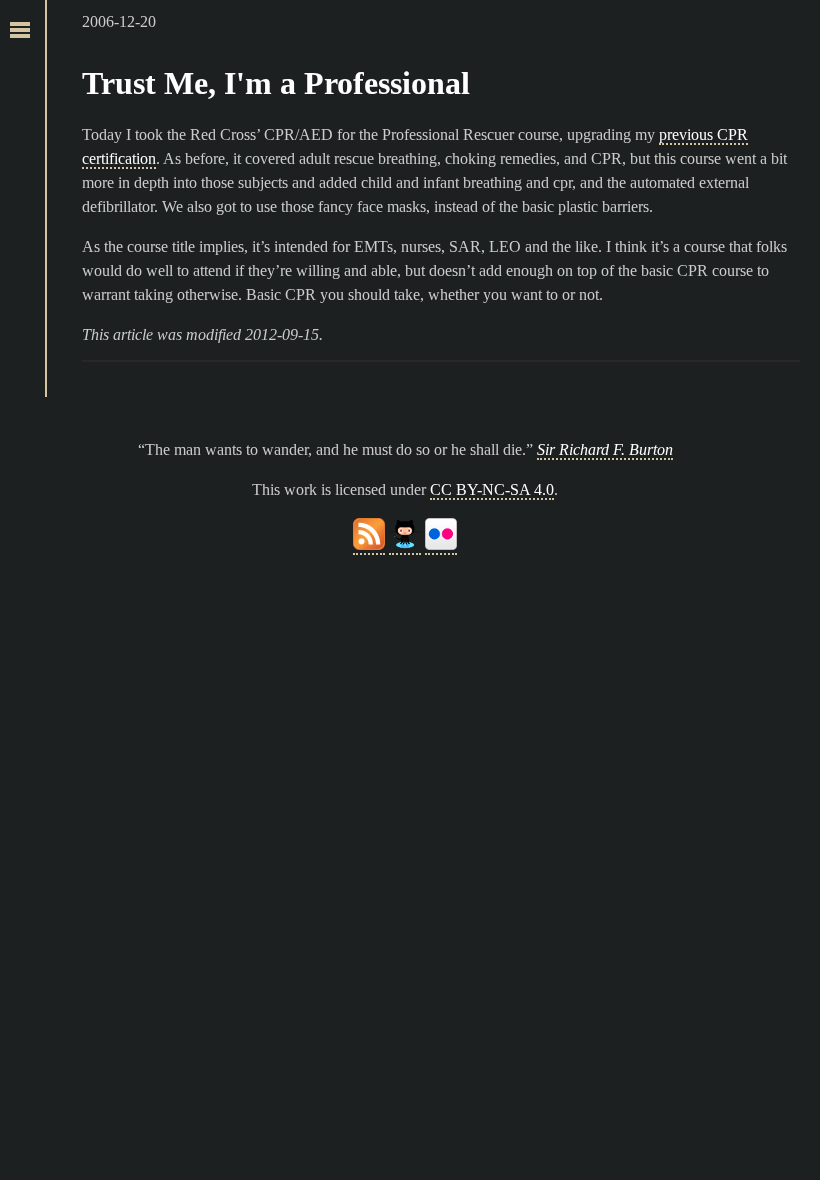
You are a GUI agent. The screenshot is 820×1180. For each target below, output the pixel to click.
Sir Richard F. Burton (605, 449)
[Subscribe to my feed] (369, 545)
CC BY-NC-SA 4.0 (492, 489)
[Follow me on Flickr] (441, 545)
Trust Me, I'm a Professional (276, 83)
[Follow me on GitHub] (405, 545)
